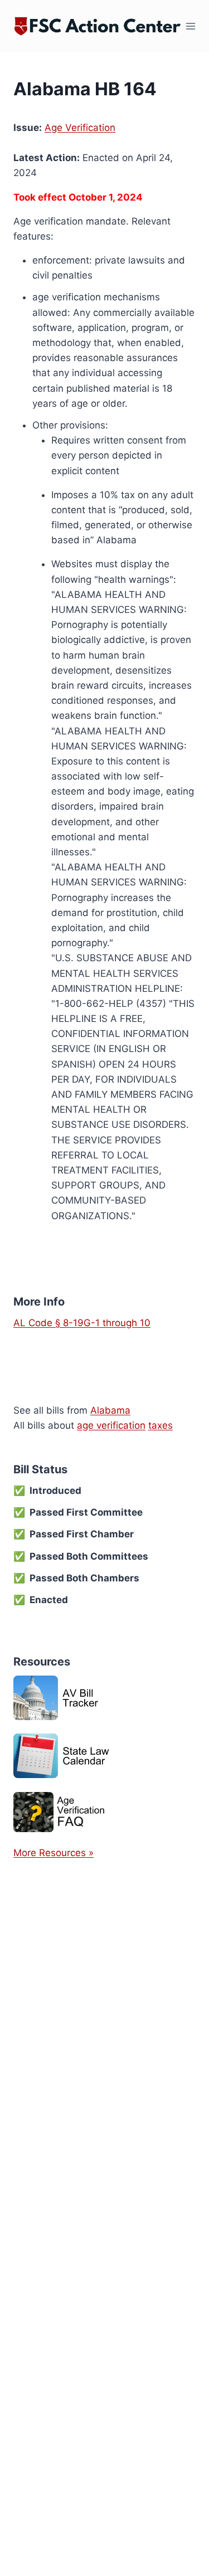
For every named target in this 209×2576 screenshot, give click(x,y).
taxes (161, 1425)
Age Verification (80, 128)
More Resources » (54, 1853)
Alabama (110, 1410)
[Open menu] (191, 26)
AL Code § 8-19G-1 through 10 (82, 1323)
